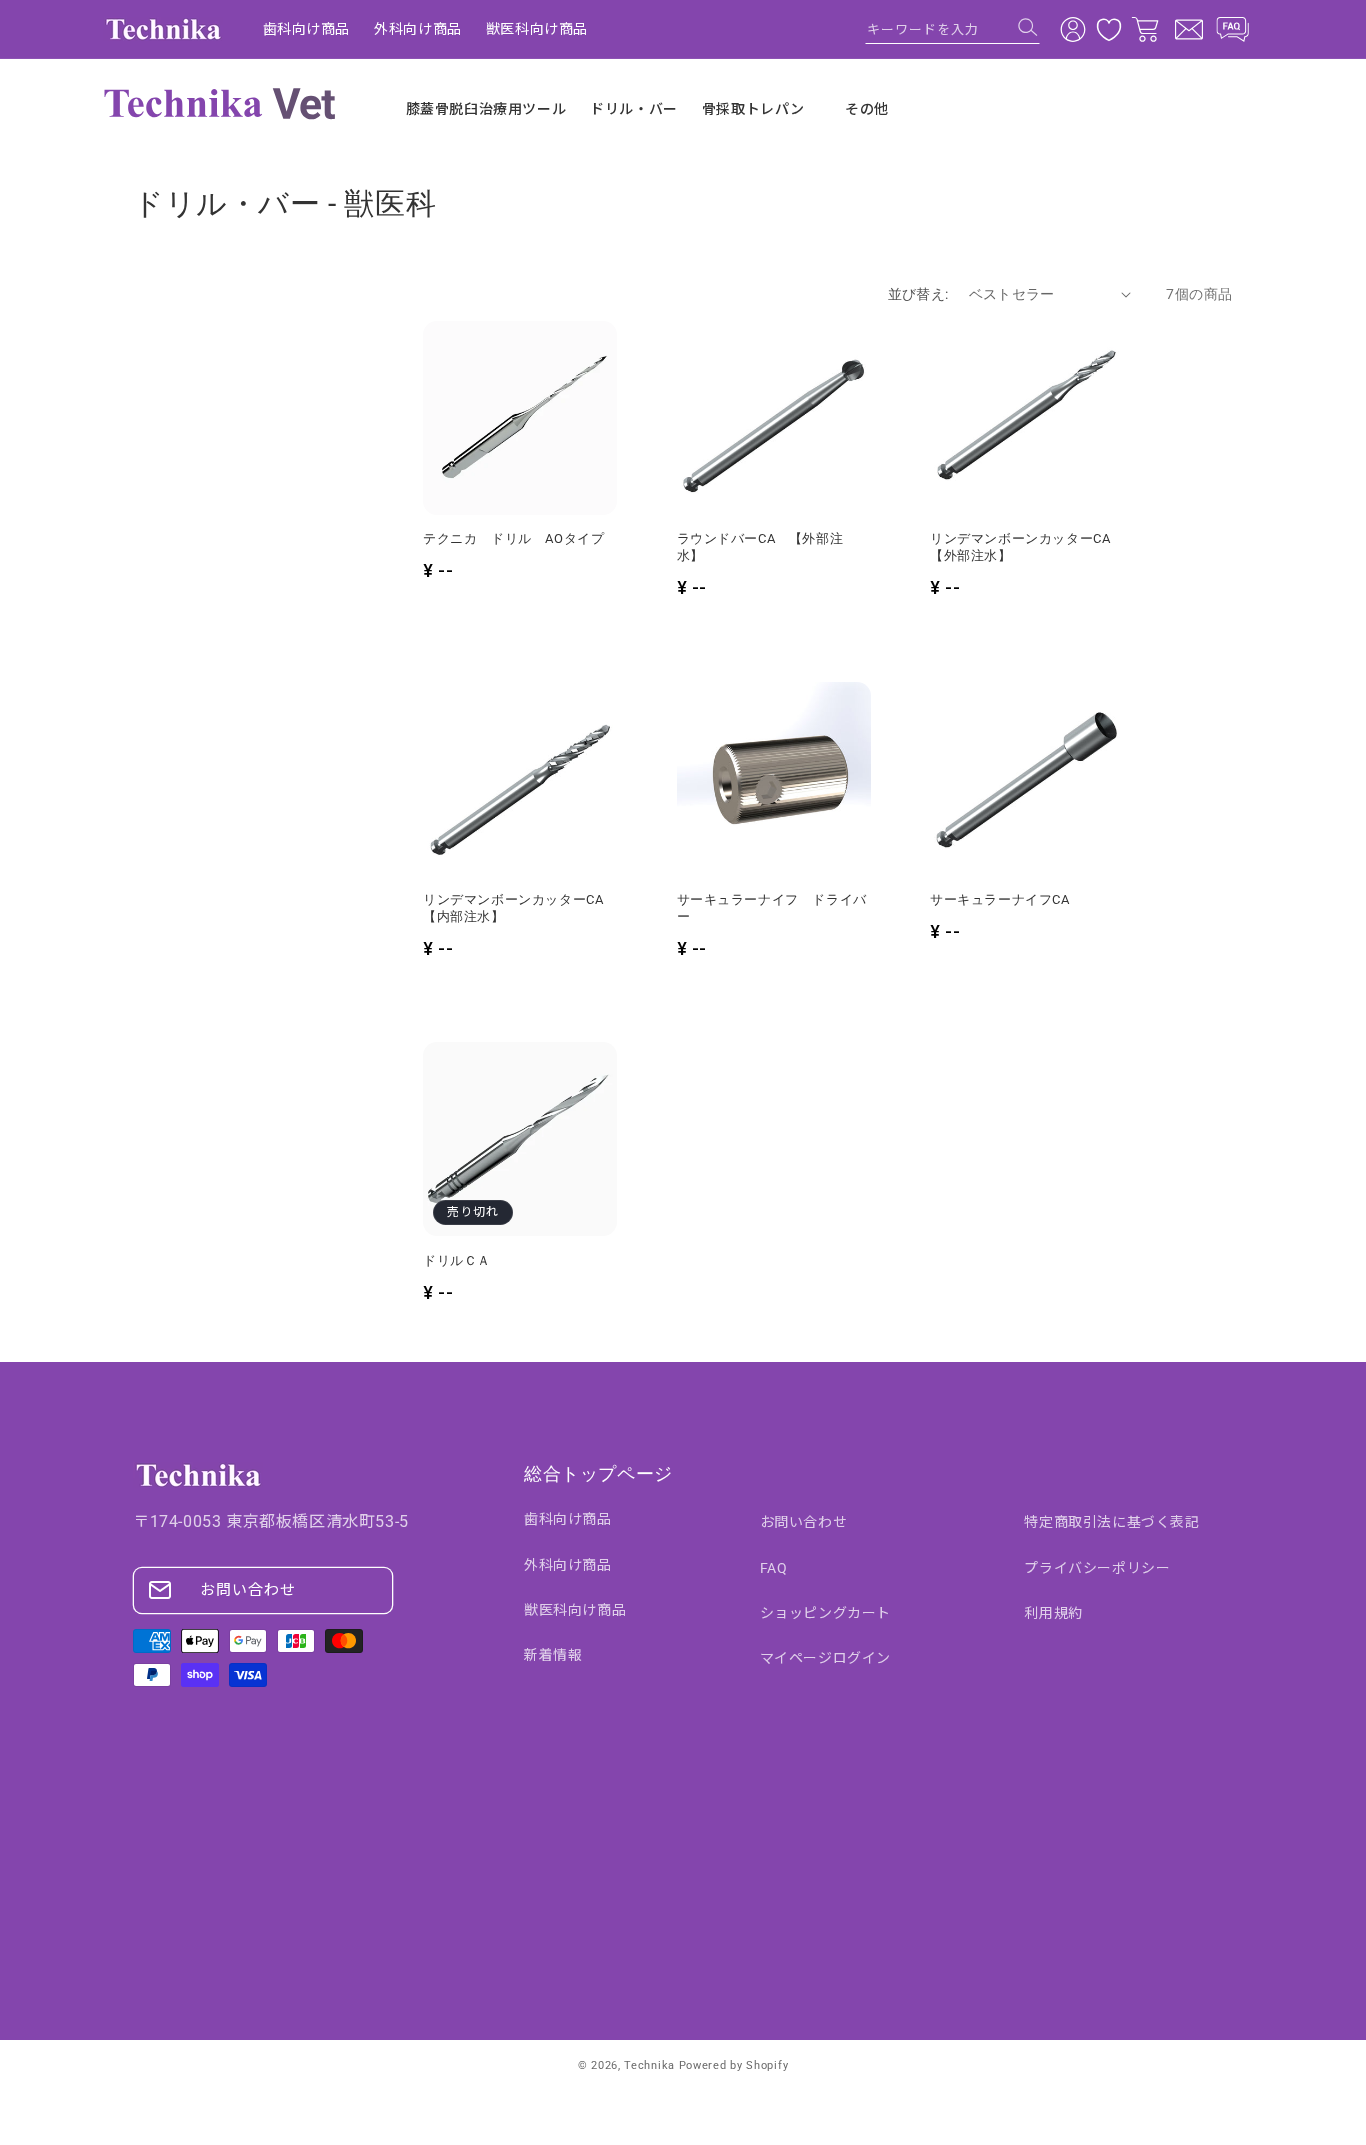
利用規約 (1053, 1613)
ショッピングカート (825, 1613)
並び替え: (918, 294)
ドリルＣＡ (457, 1260)
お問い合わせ (248, 1590)
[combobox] (952, 29)
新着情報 (553, 1655)
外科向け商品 (568, 1565)
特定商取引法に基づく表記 (1111, 1522)
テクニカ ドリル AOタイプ (513, 538)
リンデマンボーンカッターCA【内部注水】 (513, 908)
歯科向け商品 (568, 1519)
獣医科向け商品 (575, 1610)
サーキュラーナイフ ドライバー (772, 908)
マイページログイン (825, 1658)
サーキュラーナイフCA (1000, 899)
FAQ (774, 1568)
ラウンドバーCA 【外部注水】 (760, 547)
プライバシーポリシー (1097, 1568)
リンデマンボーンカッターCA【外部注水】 (1020, 547)
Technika (649, 2065)
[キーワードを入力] (1028, 27)
